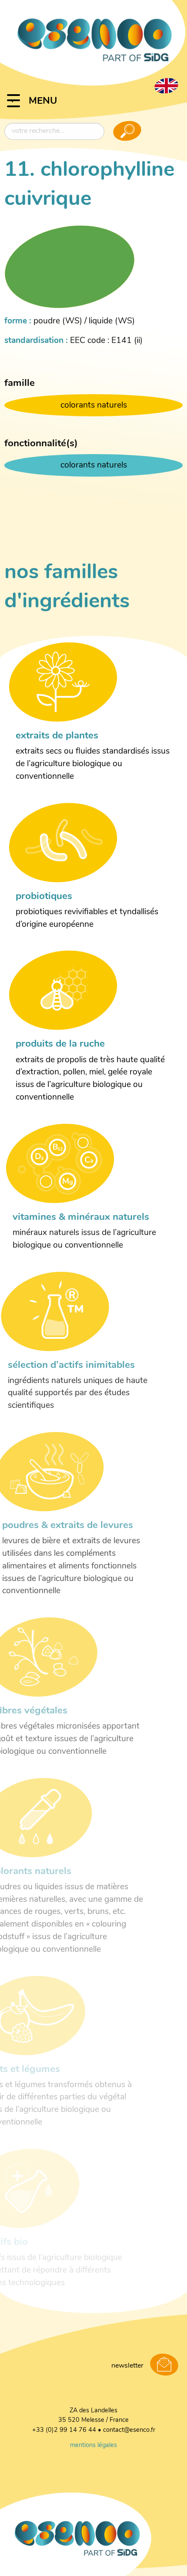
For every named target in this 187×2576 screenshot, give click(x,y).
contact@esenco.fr (129, 2430)
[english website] (166, 86)
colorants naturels (94, 406)
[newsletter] (164, 2365)
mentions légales (93, 2446)
